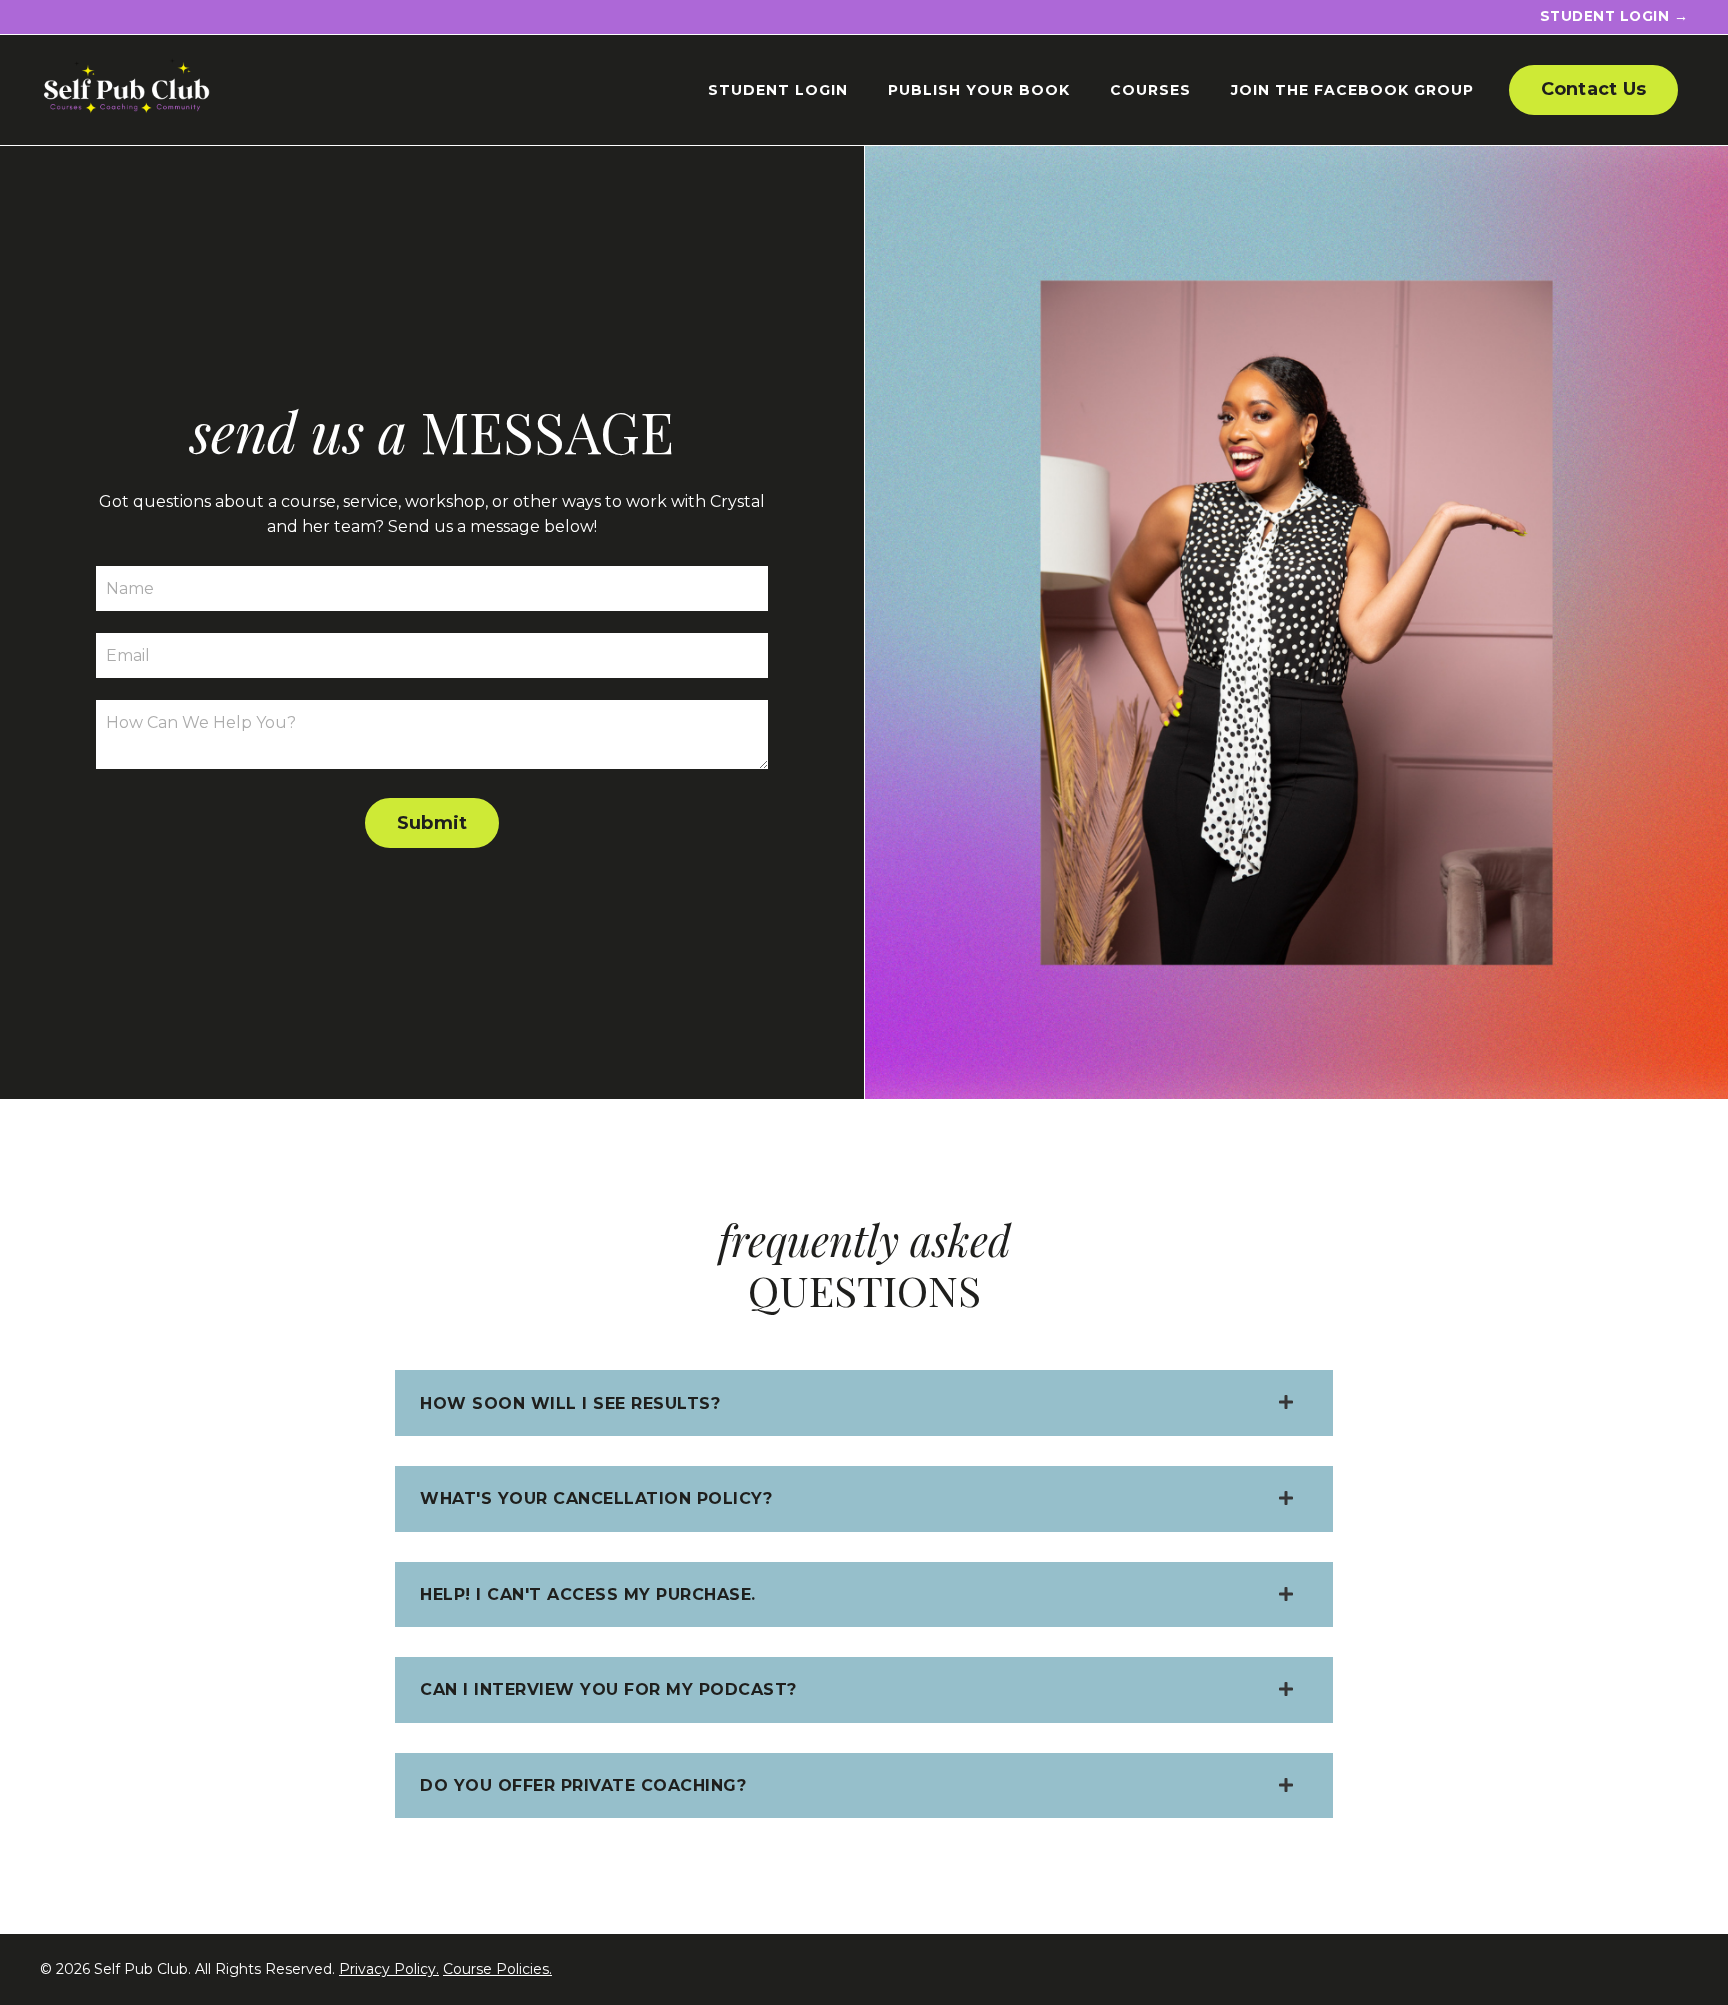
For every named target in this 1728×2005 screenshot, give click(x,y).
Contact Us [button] (1594, 89)
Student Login (778, 90)
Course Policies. (497, 1969)
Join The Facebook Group (1352, 90)
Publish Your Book (979, 90)
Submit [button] (432, 823)
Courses (1150, 90)
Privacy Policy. (389, 1969)
